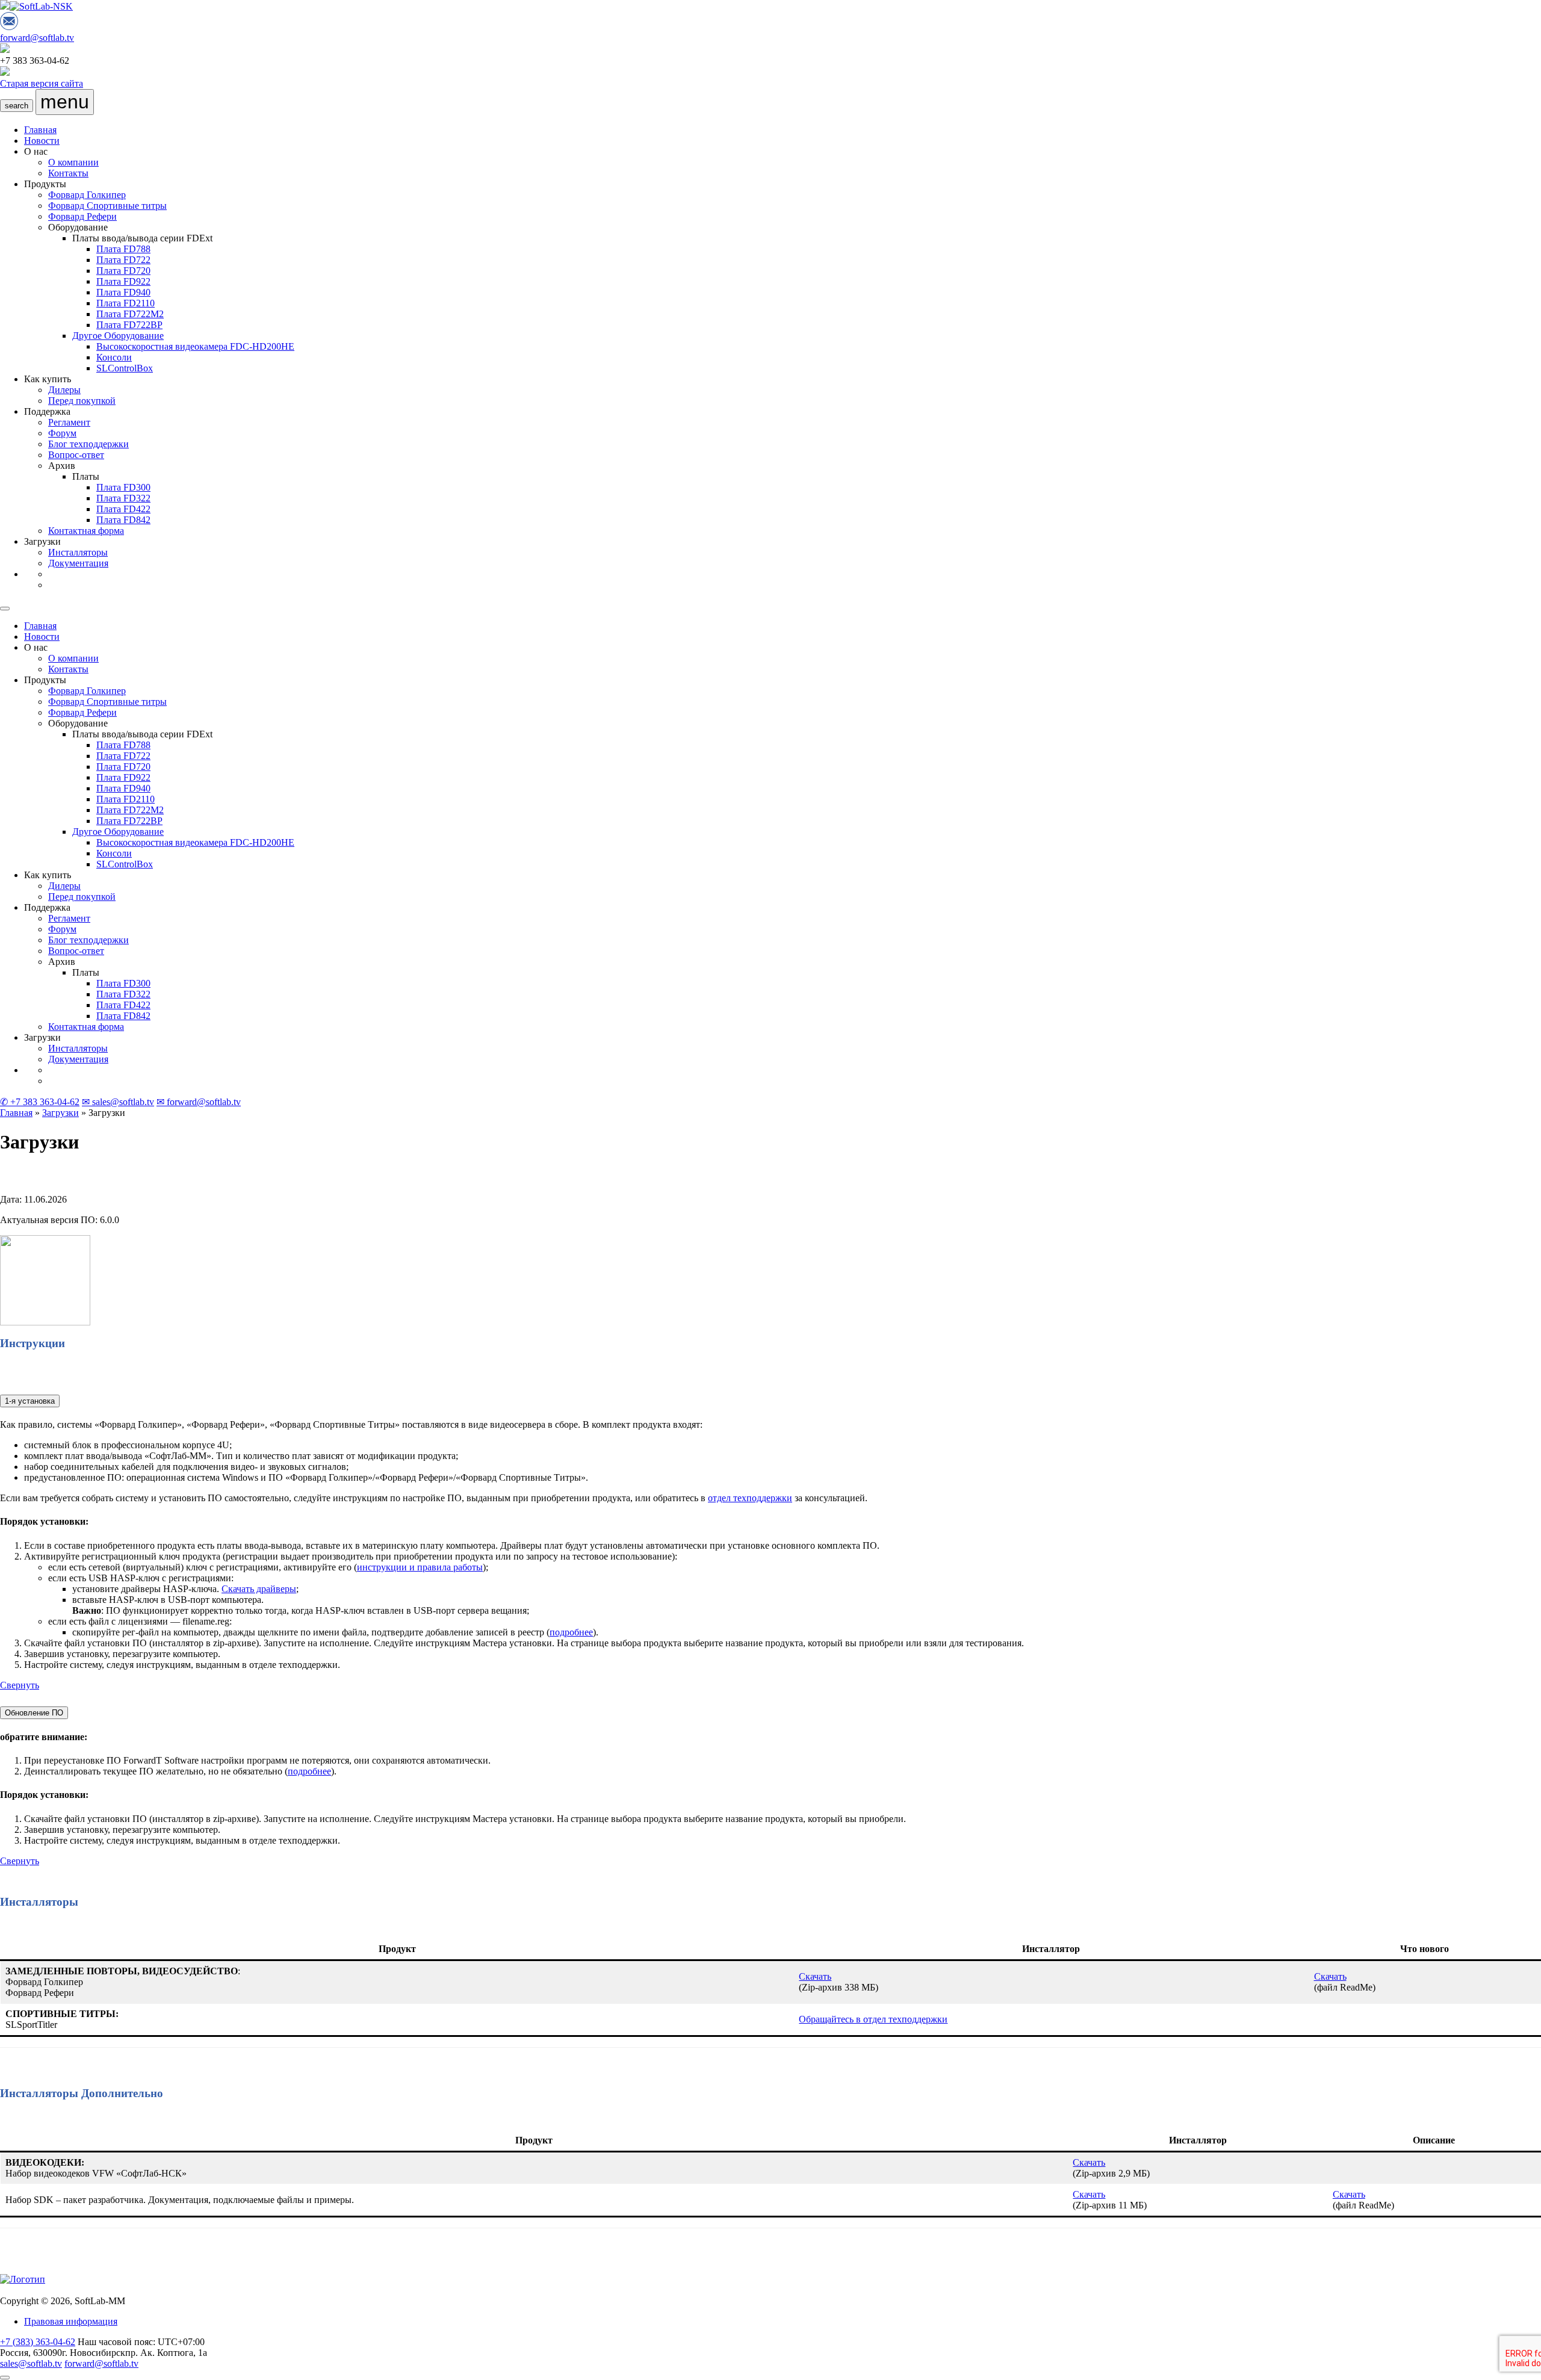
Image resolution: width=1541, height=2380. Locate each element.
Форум (62, 433)
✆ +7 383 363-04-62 (40, 1102)
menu (65, 102)
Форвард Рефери (82, 216)
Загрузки (60, 1113)
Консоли (114, 357)
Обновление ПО (34, 1713)
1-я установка (30, 1401)
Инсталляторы (78, 552)
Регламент (69, 422)
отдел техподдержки (750, 1498)
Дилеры (64, 390)
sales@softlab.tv (31, 2363)
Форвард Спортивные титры (107, 206)
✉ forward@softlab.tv (199, 1102)
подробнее (571, 1632)
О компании (73, 162)
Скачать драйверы (259, 1589)
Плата (123, 249)
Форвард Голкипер (87, 195)
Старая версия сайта (42, 83)
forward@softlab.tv (37, 38)
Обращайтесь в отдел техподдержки (873, 2019)
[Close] (5, 609)
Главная (40, 130)
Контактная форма (86, 531)
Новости (42, 141)
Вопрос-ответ (76, 455)
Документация (78, 563)
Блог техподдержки (88, 444)
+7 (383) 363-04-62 (38, 2342)
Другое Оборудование (118, 336)
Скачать (815, 1976)
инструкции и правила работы (420, 1567)
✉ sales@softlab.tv (118, 1102)
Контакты (68, 173)
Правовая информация (71, 2321)
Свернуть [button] (20, 1685)
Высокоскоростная (195, 346)
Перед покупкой (82, 401)
